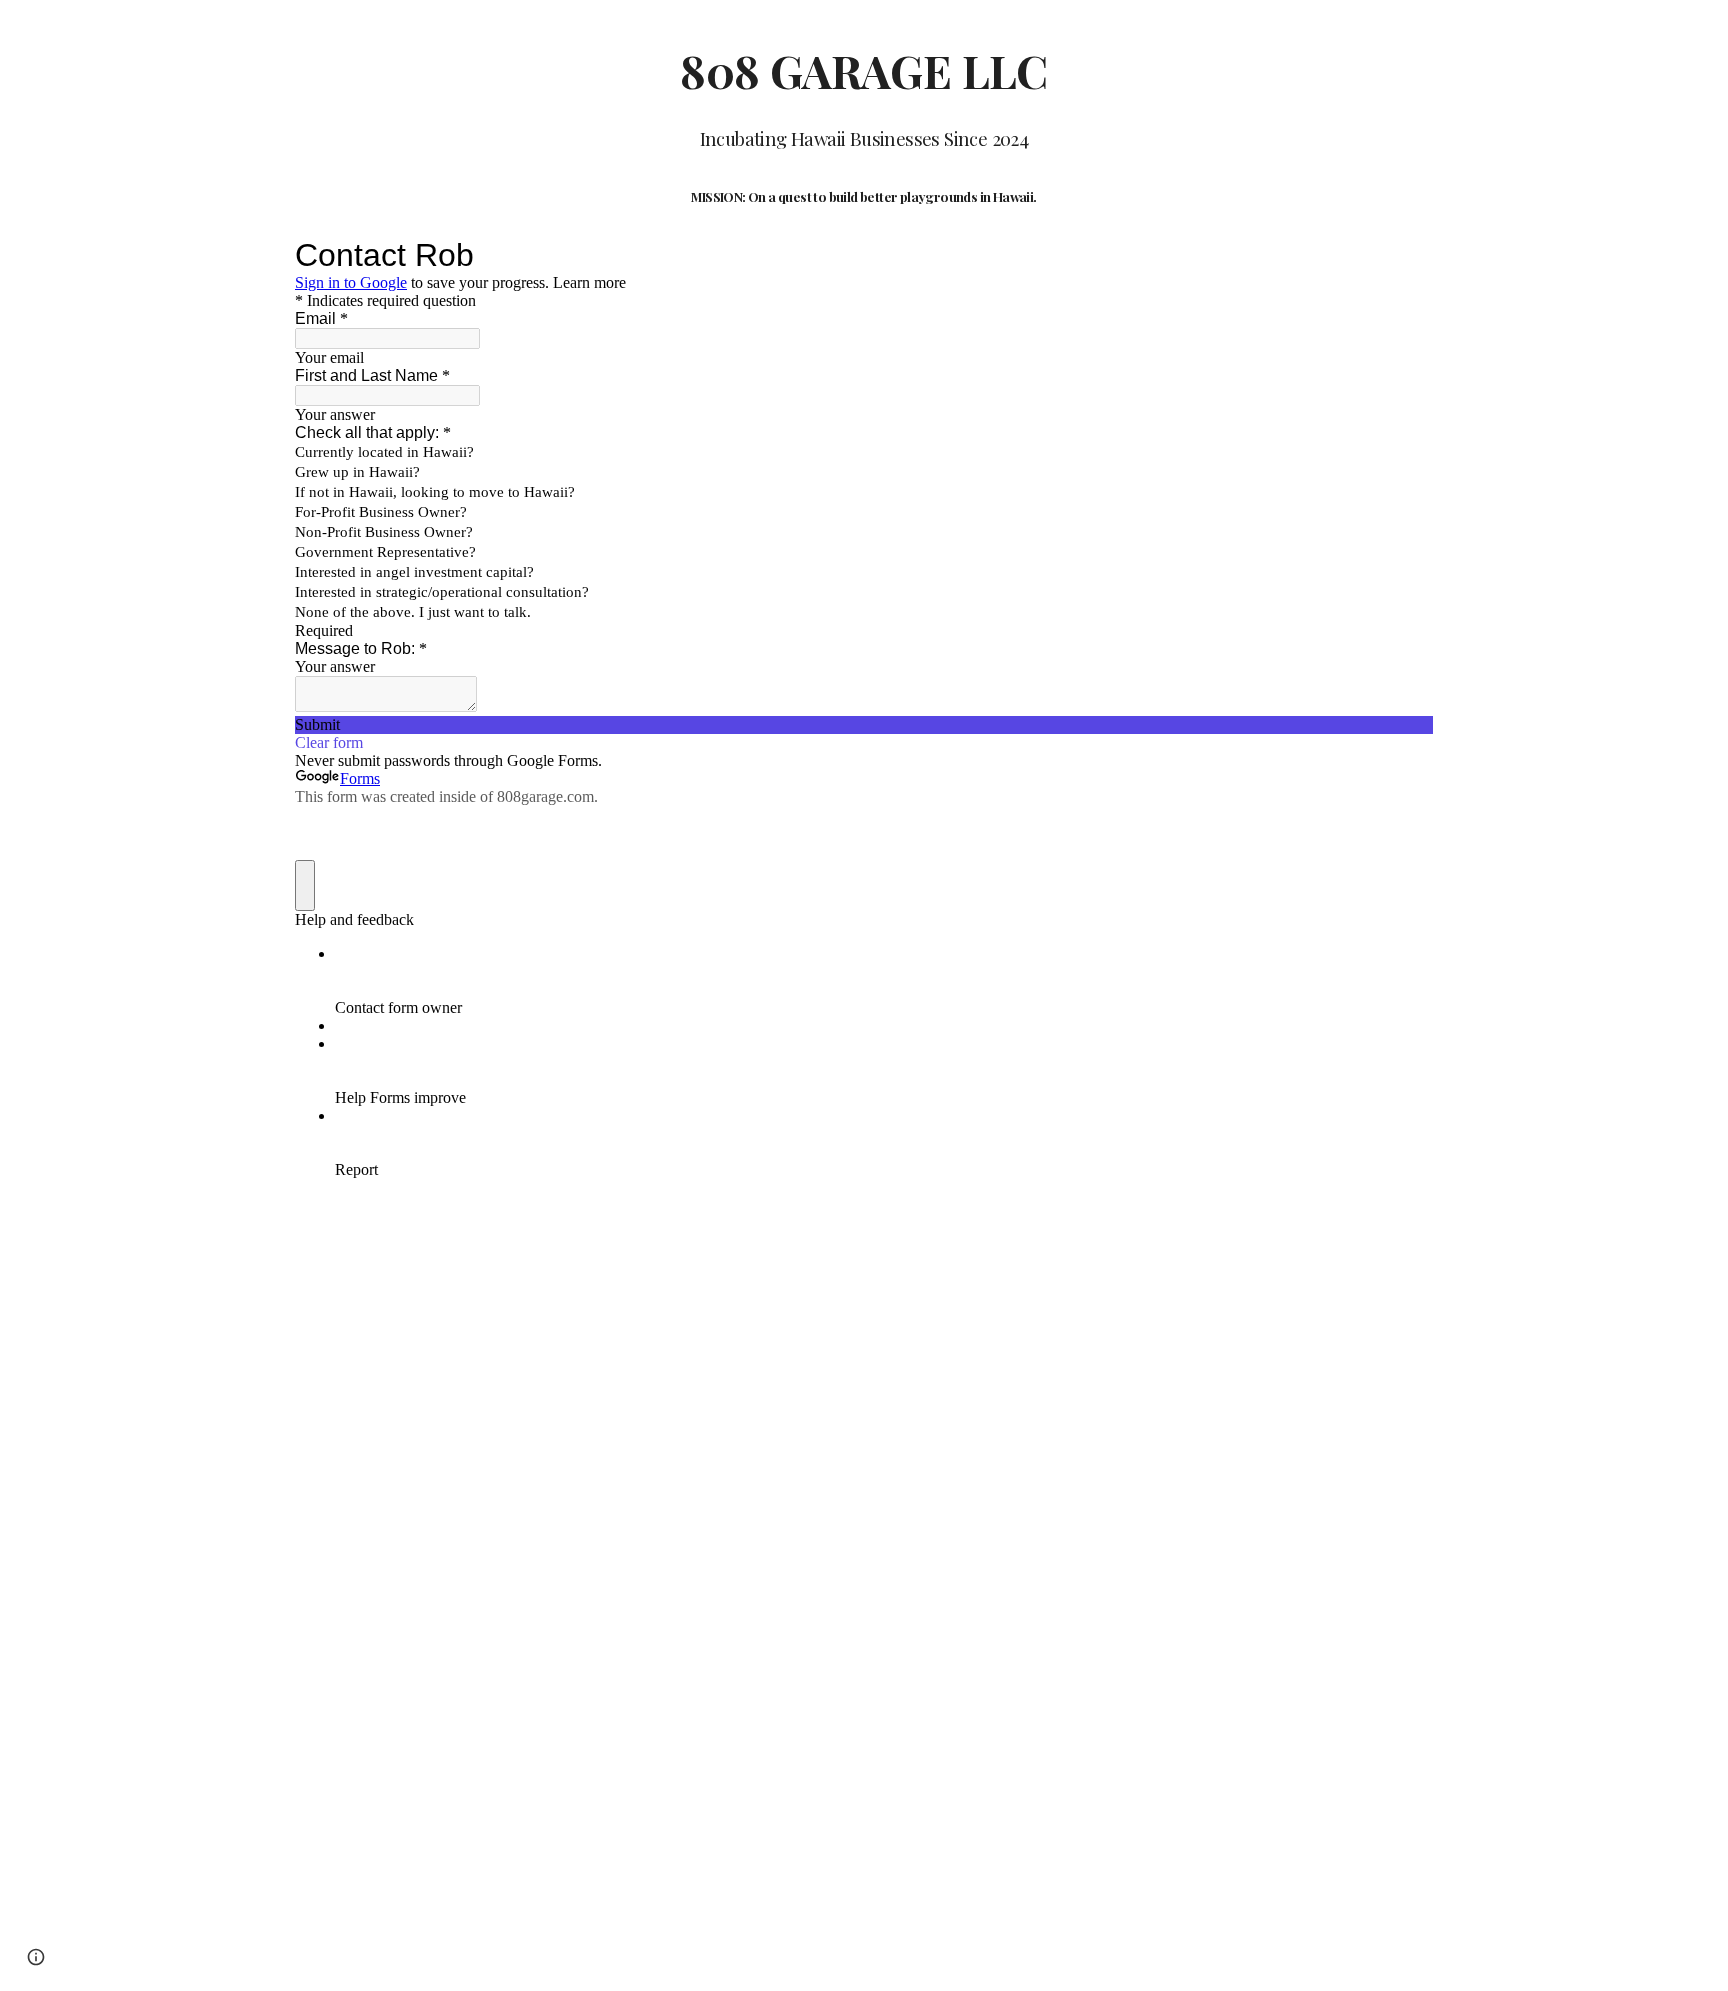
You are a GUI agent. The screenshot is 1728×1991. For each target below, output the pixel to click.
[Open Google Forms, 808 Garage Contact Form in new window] (1403, 255)
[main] (864, 126)
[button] (36, 1957)
